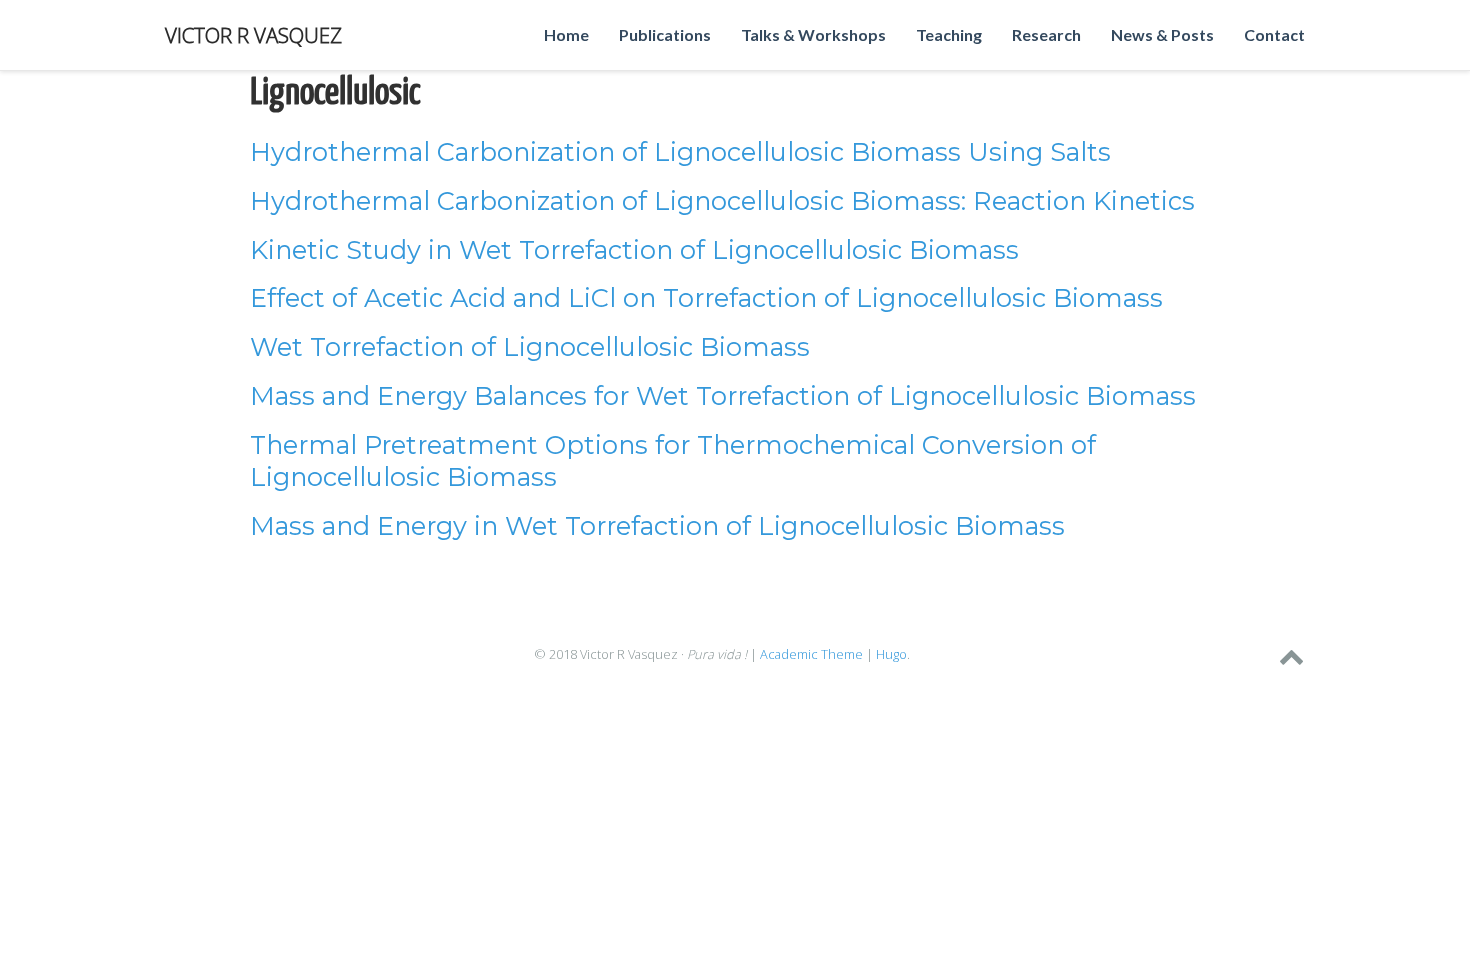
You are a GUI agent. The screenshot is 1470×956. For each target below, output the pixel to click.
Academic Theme (811, 654)
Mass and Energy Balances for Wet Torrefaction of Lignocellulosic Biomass (723, 395)
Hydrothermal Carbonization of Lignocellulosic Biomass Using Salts (680, 151)
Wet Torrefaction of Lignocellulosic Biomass (530, 346)
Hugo (891, 654)
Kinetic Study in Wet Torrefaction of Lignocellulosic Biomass (634, 249)
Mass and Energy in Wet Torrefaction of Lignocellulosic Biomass (657, 525)
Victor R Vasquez (253, 35)
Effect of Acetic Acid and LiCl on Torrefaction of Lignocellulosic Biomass (706, 297)
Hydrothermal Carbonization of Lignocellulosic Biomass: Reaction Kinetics (722, 200)
